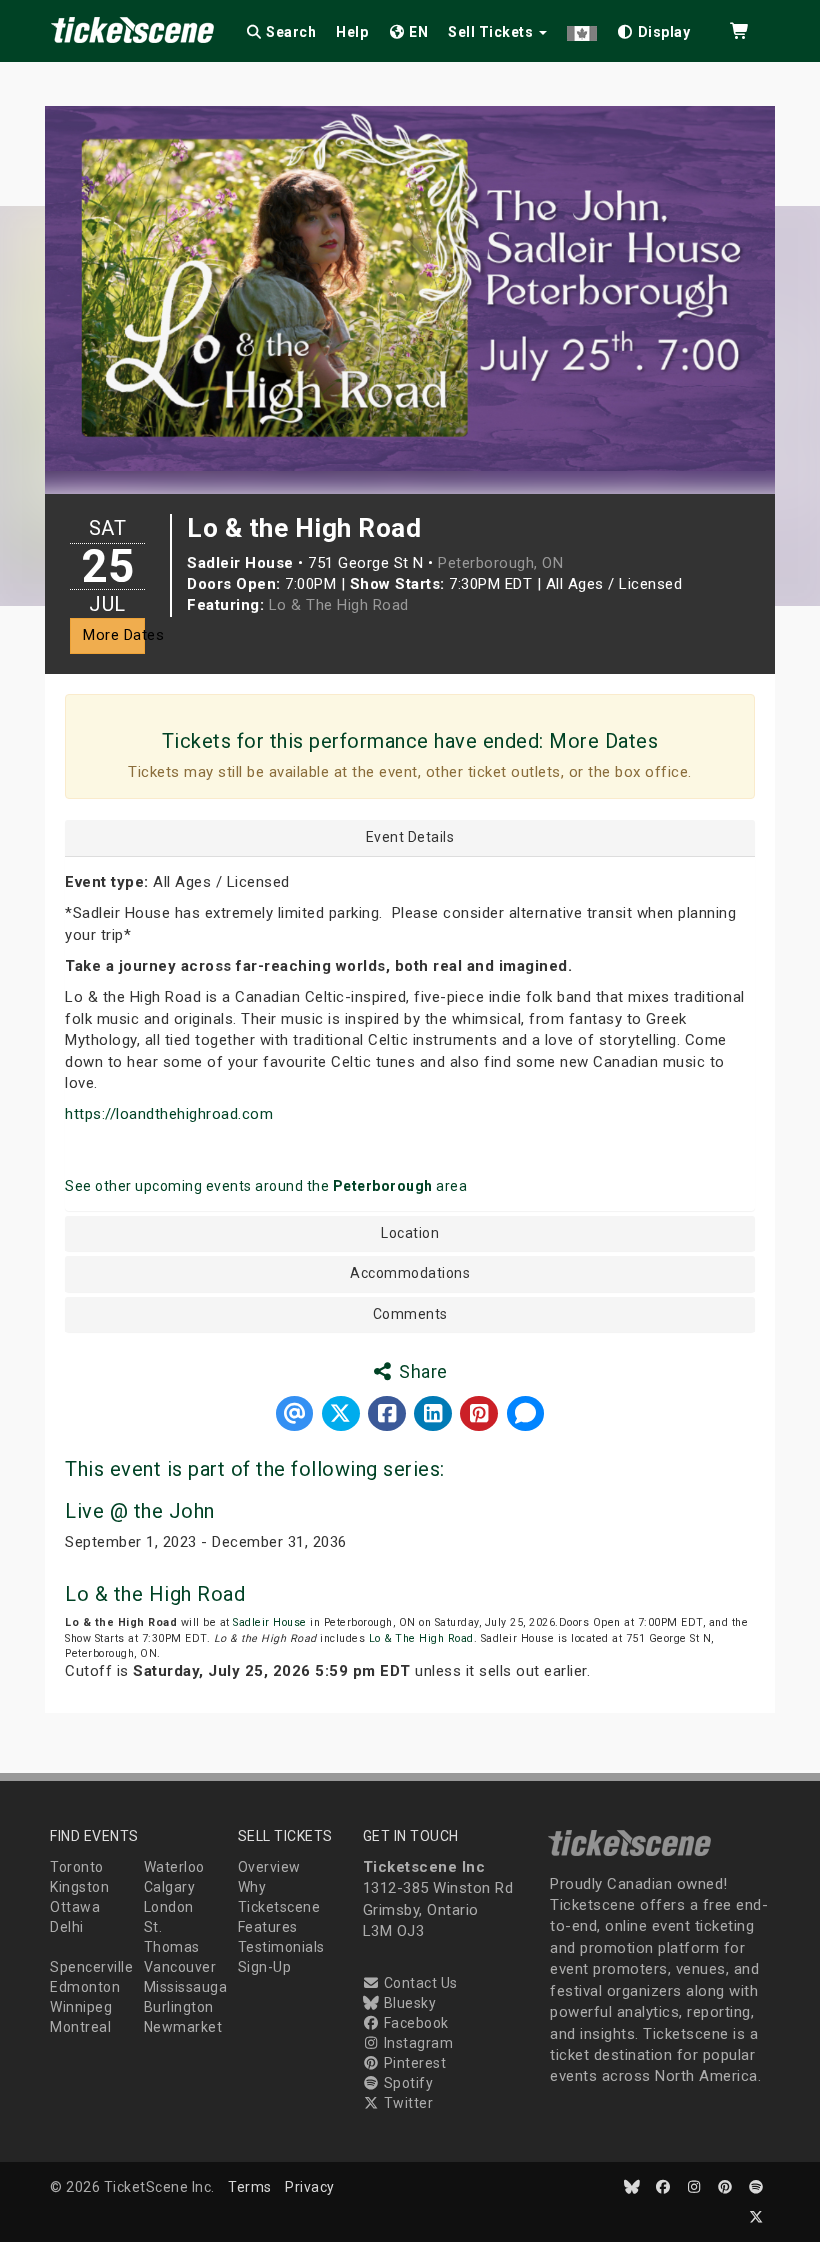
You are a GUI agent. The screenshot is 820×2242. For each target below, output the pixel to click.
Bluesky (408, 2003)
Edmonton (85, 1987)
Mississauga (186, 1987)
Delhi (67, 1927)
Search (290, 32)
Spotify (406, 2083)
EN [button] (417, 32)
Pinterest (413, 2063)
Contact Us (419, 1983)
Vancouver (180, 1967)
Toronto (77, 1867)
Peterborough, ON (500, 563)
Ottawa (75, 1907)
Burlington (179, 2007)
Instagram (416, 2043)
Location (410, 1233)
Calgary (170, 1887)
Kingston (79, 1887)
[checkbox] (654, 28)
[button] (582, 28)
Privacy (310, 2187)
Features (268, 1927)
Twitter (406, 2103)
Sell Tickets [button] (492, 32)
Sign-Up (265, 1967)
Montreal (80, 2027)
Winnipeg (81, 2007)
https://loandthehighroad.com (169, 1114)
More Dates (114, 635)
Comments (410, 1314)
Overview (269, 1867)
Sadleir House (270, 1622)
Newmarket (183, 2027)
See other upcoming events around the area (266, 1186)
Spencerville (91, 1967)
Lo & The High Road (339, 605)
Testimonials (281, 1947)
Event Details (410, 837)
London (169, 1907)
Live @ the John (140, 1511)
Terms (250, 2187)
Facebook (414, 2023)
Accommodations (410, 1273)
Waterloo (174, 1867)
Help (352, 32)
